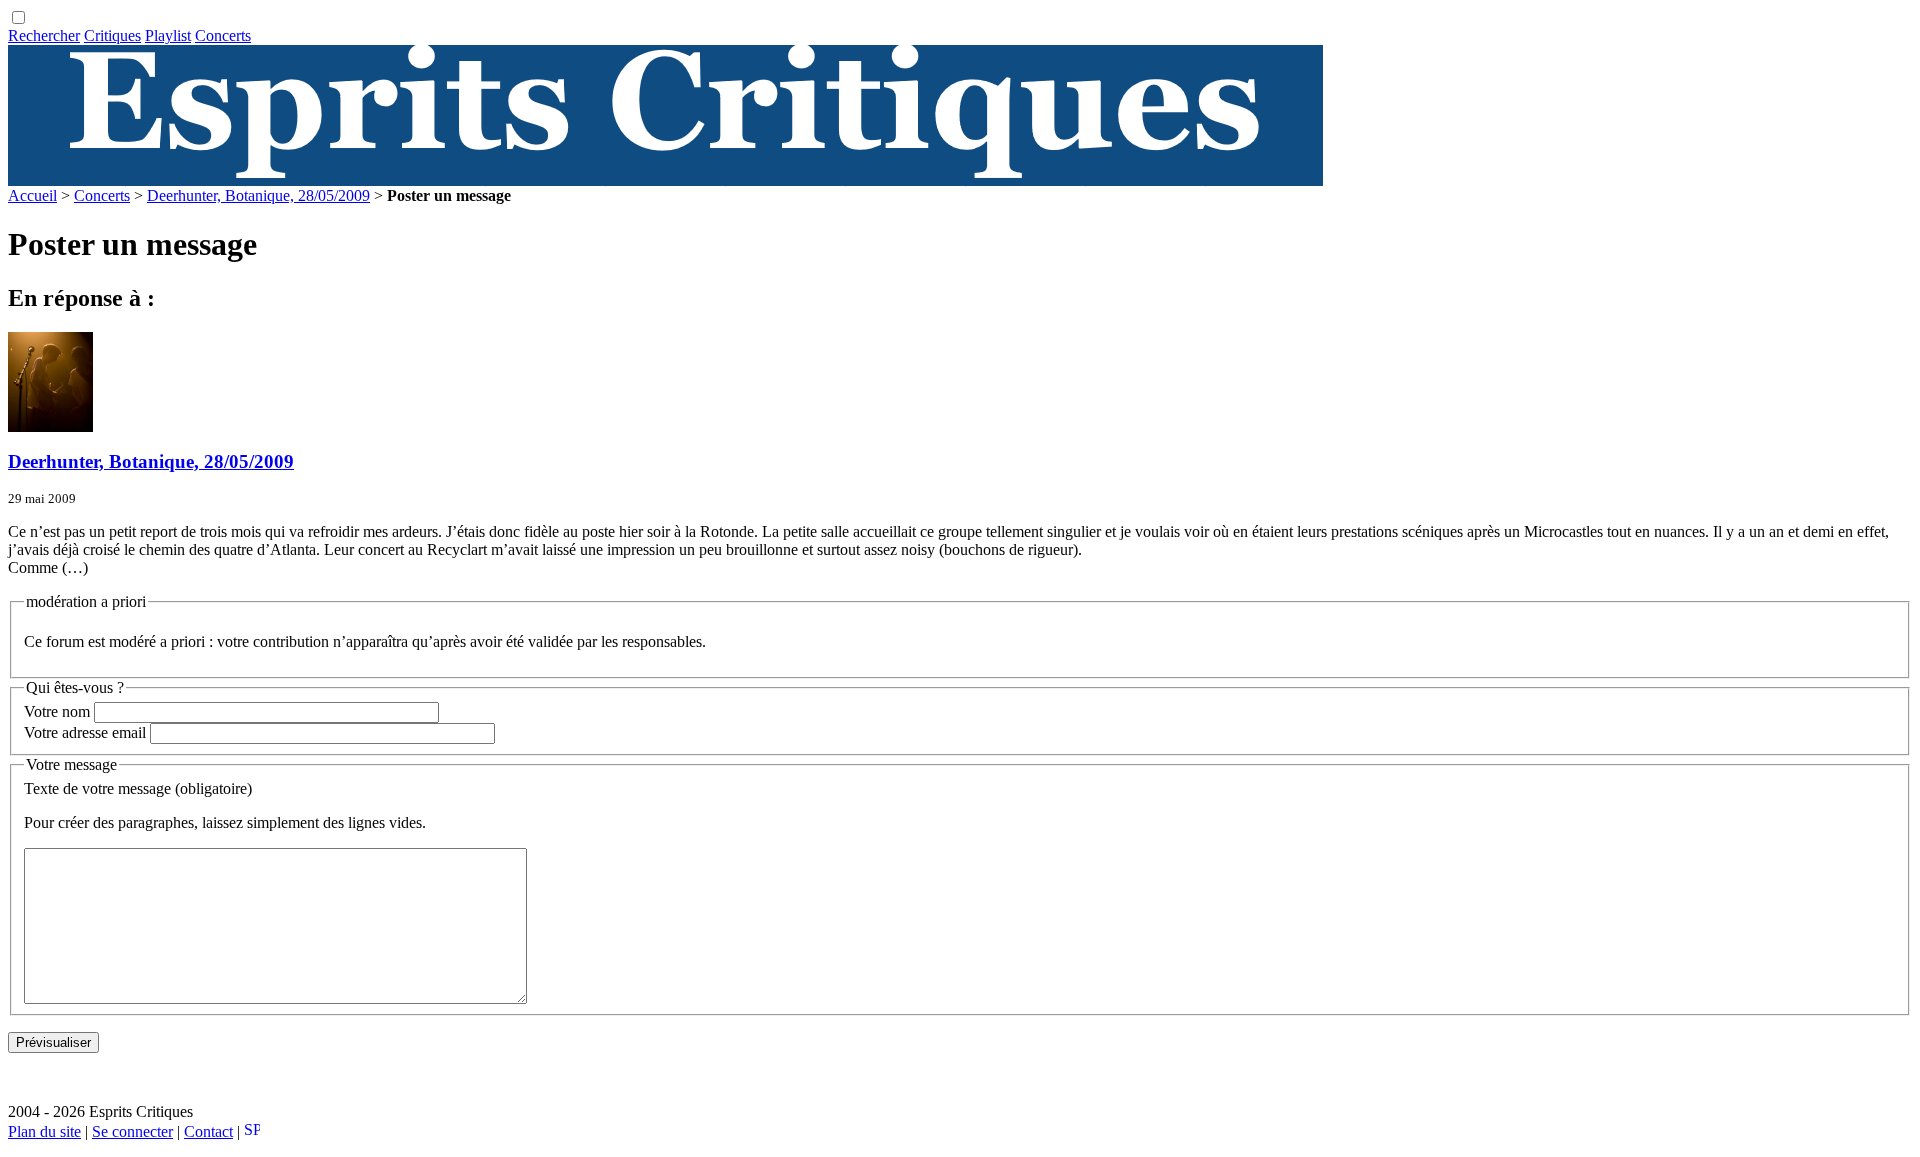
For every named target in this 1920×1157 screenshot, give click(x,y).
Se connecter (132, 1131)
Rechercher (44, 35)
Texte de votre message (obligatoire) (138, 788)
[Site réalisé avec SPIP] (252, 1131)
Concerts (223, 35)
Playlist (168, 35)
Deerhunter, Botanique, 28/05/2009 (258, 195)
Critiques (112, 35)
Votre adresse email (85, 732)
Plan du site (44, 1131)
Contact (208, 1131)
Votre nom (57, 711)
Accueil (32, 195)
